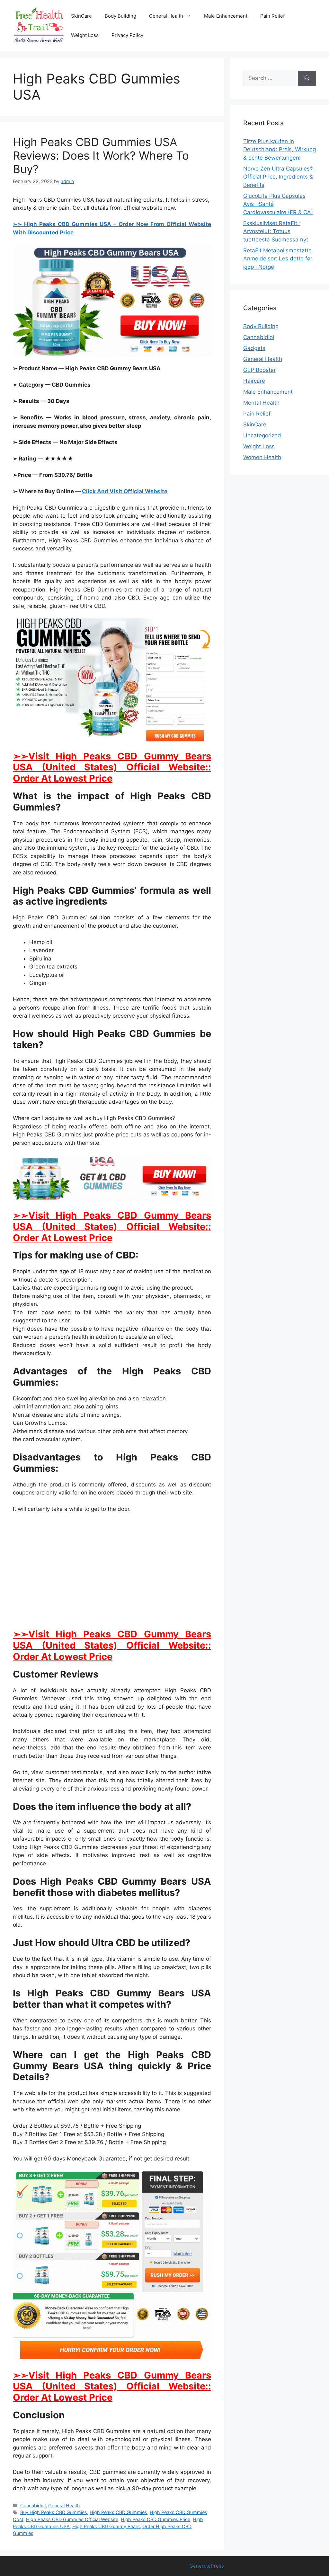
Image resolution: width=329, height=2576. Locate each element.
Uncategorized (262, 435)
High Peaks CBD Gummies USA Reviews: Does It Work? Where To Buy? (101, 155)
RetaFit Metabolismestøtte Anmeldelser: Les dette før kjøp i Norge (278, 259)
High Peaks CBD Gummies (118, 2512)
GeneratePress (207, 2566)
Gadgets (254, 348)
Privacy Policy (127, 35)
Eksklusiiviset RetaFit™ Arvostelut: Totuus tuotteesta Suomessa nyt (276, 231)
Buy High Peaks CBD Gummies (54, 2512)
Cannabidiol (33, 2506)
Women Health (262, 457)
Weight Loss (85, 35)
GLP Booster (259, 370)
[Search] (307, 78)
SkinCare (81, 16)
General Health (166, 16)
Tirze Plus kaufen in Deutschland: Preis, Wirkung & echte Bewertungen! (280, 149)
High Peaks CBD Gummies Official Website (72, 2519)
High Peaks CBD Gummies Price (156, 2519)
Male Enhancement (226, 16)
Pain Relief (272, 16)
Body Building (120, 16)
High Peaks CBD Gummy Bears (106, 2526)
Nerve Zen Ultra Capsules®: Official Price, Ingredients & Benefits (279, 177)
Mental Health (261, 403)
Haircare (254, 381)
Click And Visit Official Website (125, 491)
